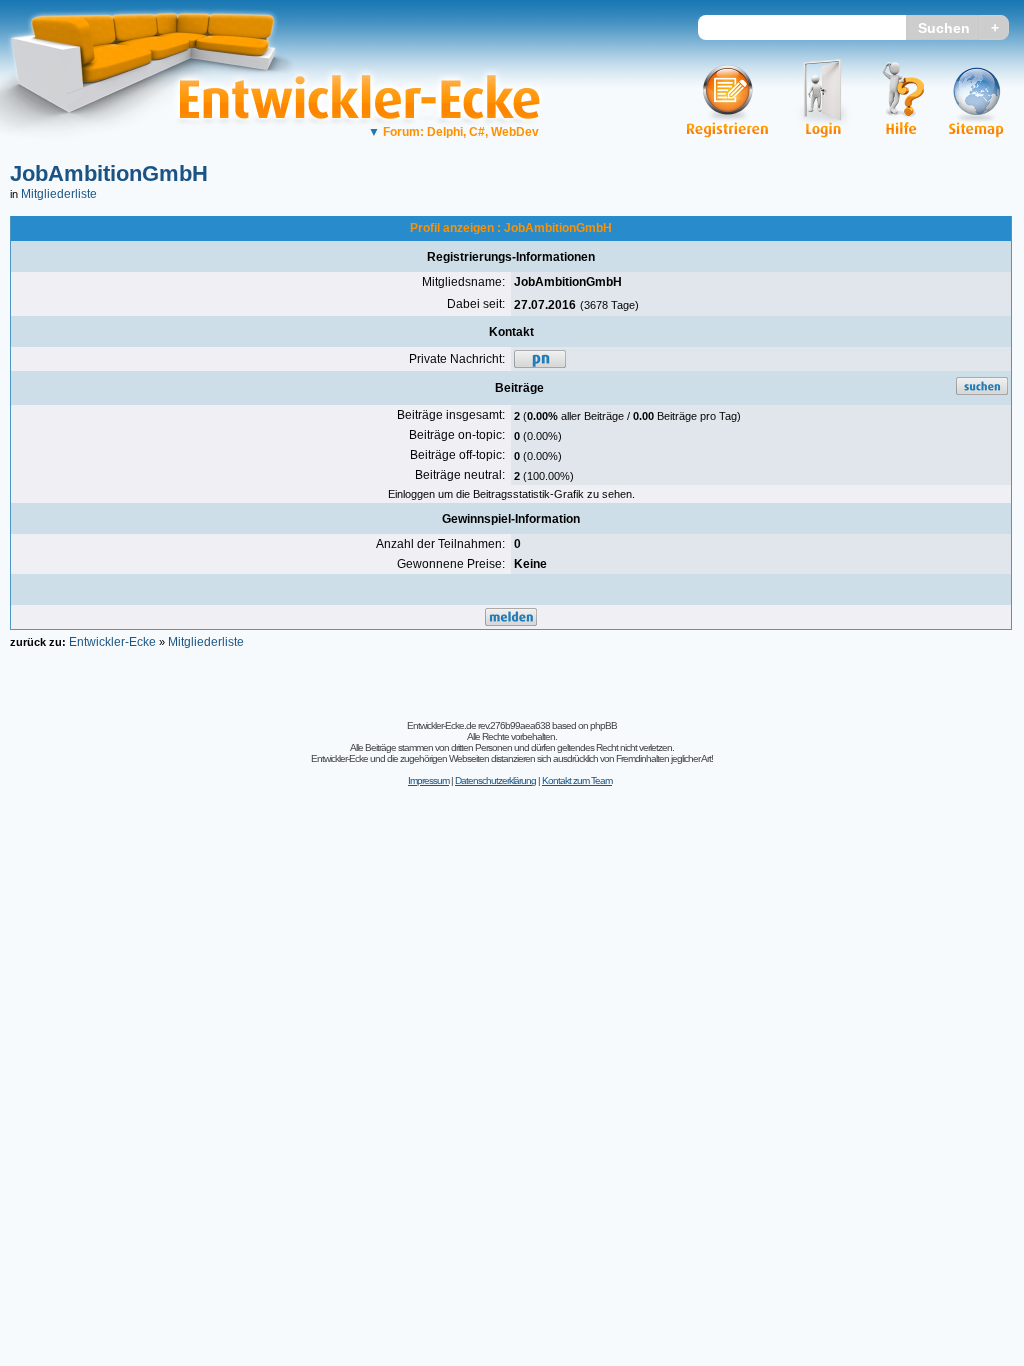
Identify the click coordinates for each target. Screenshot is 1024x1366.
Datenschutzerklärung (495, 780)
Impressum (428, 780)
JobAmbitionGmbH (109, 173)
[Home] (157, 155)
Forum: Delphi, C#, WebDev (453, 132)
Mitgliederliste (59, 194)
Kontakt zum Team (577, 780)
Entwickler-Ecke (112, 642)
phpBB (603, 725)
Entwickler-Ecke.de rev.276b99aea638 (478, 725)
